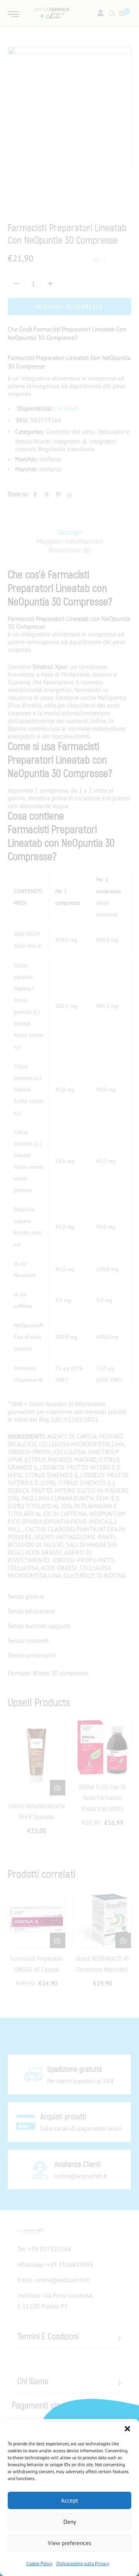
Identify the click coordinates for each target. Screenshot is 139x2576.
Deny (70, 2522)
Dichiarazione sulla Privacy (83, 2563)
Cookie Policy (39, 2563)
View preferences (69, 2543)
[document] (69, 1288)
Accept (69, 2500)
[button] (127, 2429)
